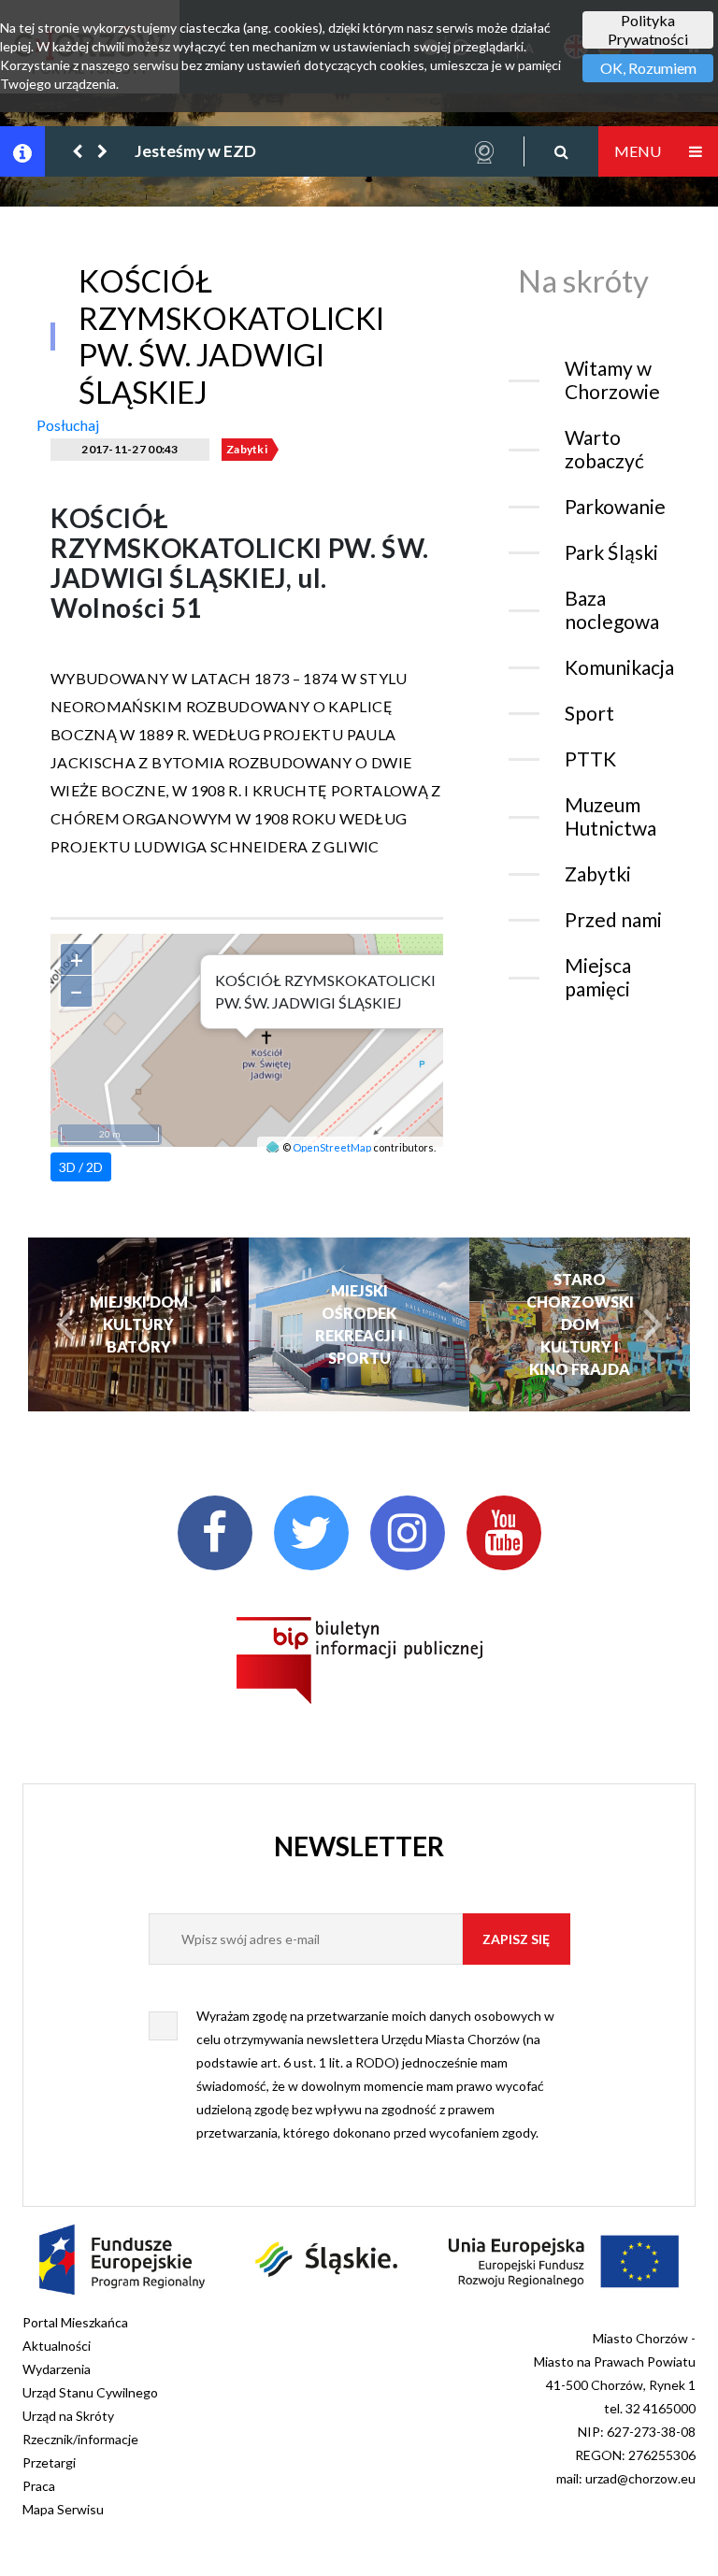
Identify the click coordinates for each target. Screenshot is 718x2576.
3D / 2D (81, 1167)
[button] (79, 151)
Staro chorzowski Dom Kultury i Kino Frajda (580, 1324)
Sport (589, 713)
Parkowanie (615, 506)
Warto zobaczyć (604, 449)
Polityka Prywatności (648, 29)
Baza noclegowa (612, 609)
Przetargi (49, 2462)
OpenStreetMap (332, 1147)
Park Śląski (611, 552)
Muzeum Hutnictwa (610, 816)
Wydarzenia (57, 2369)
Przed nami (613, 919)
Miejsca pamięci (598, 977)
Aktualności (57, 2346)
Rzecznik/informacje (80, 2439)
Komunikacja (619, 667)
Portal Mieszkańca (75, 2322)
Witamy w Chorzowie (612, 379)
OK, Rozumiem (648, 68)
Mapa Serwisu (63, 2509)
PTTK (590, 758)
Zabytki (247, 449)
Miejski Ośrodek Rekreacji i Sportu (359, 1324)
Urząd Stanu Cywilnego (90, 2392)
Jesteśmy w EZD (195, 151)
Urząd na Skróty (68, 2416)
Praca (39, 2486)
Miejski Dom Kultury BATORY (139, 1324)
